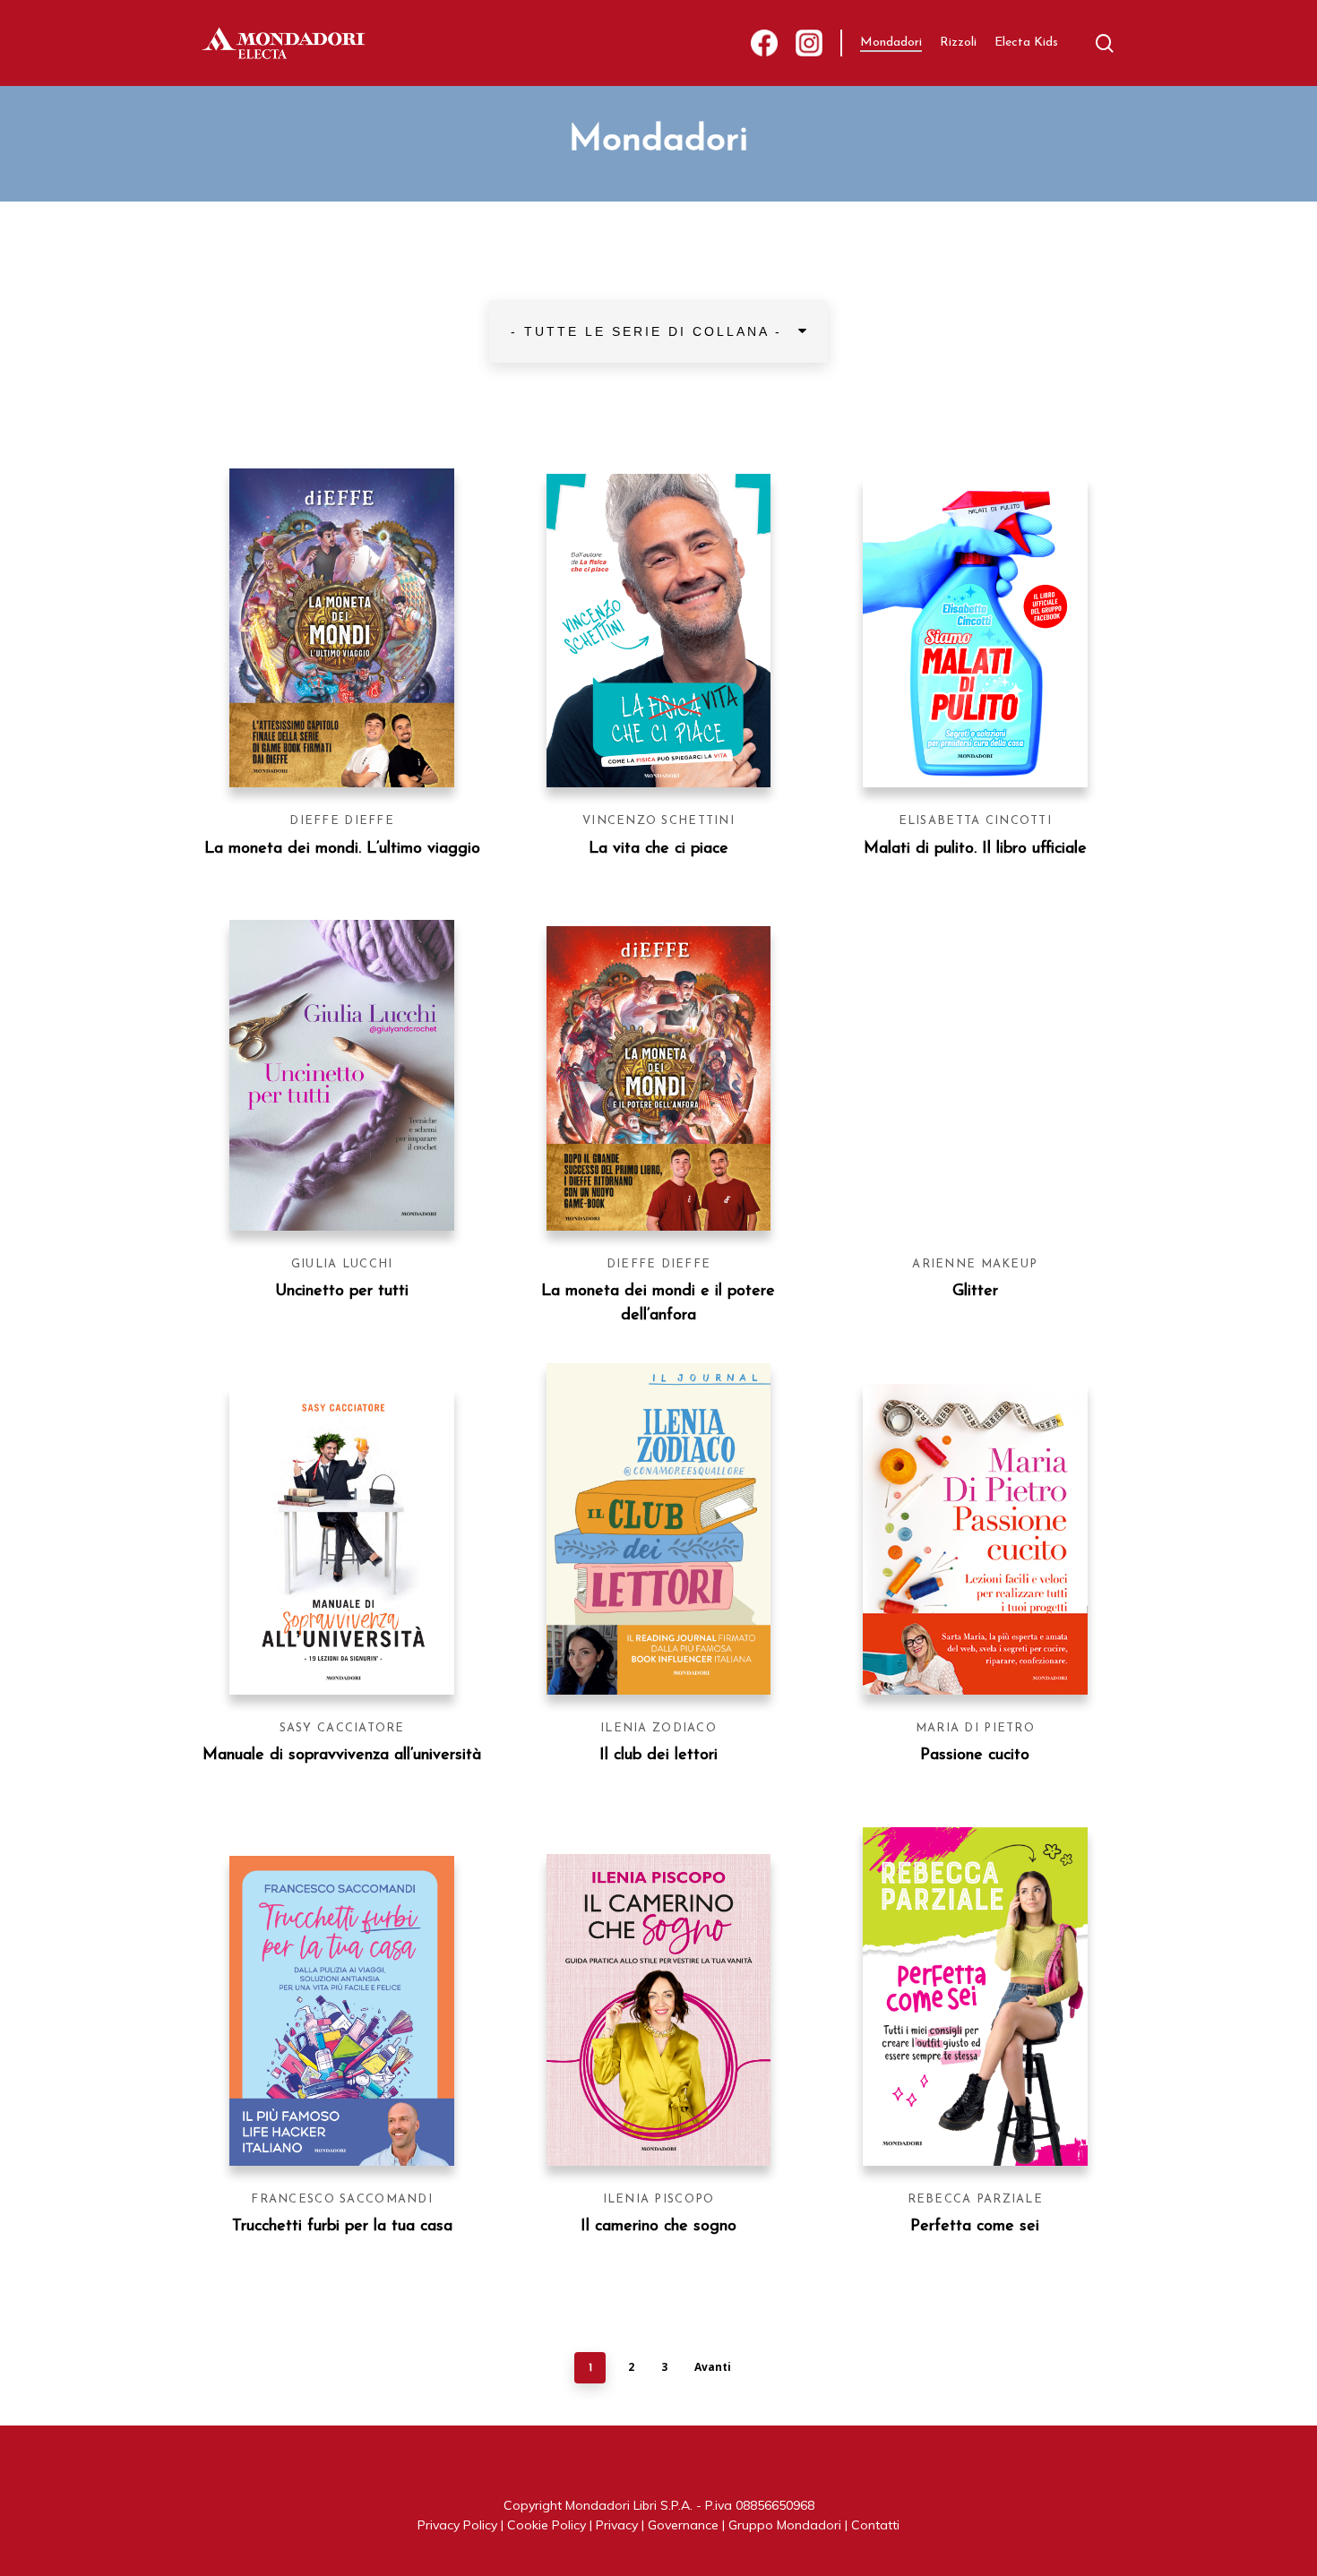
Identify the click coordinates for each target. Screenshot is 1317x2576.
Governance (683, 2525)
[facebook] (764, 43)
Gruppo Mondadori (785, 2525)
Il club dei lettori (658, 1756)
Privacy (617, 2525)
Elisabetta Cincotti (975, 821)
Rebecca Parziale (975, 2199)
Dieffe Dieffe (342, 821)
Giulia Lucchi (342, 1264)
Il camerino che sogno (658, 2227)
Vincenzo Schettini (658, 821)
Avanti (713, 2367)
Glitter (975, 1292)
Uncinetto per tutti (342, 1292)
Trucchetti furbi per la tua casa (342, 2227)
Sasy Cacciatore (342, 1728)
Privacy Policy (457, 2525)
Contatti (875, 2525)
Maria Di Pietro (975, 1728)
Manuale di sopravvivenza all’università (342, 1756)
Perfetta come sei (975, 2227)
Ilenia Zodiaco (658, 1728)
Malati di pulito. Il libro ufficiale (975, 849)
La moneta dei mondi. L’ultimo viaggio (342, 849)
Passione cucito (975, 1756)
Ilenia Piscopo (659, 2199)
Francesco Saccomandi (342, 2199)
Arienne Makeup (975, 1264)
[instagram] (809, 43)
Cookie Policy (547, 2525)
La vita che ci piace (658, 849)
